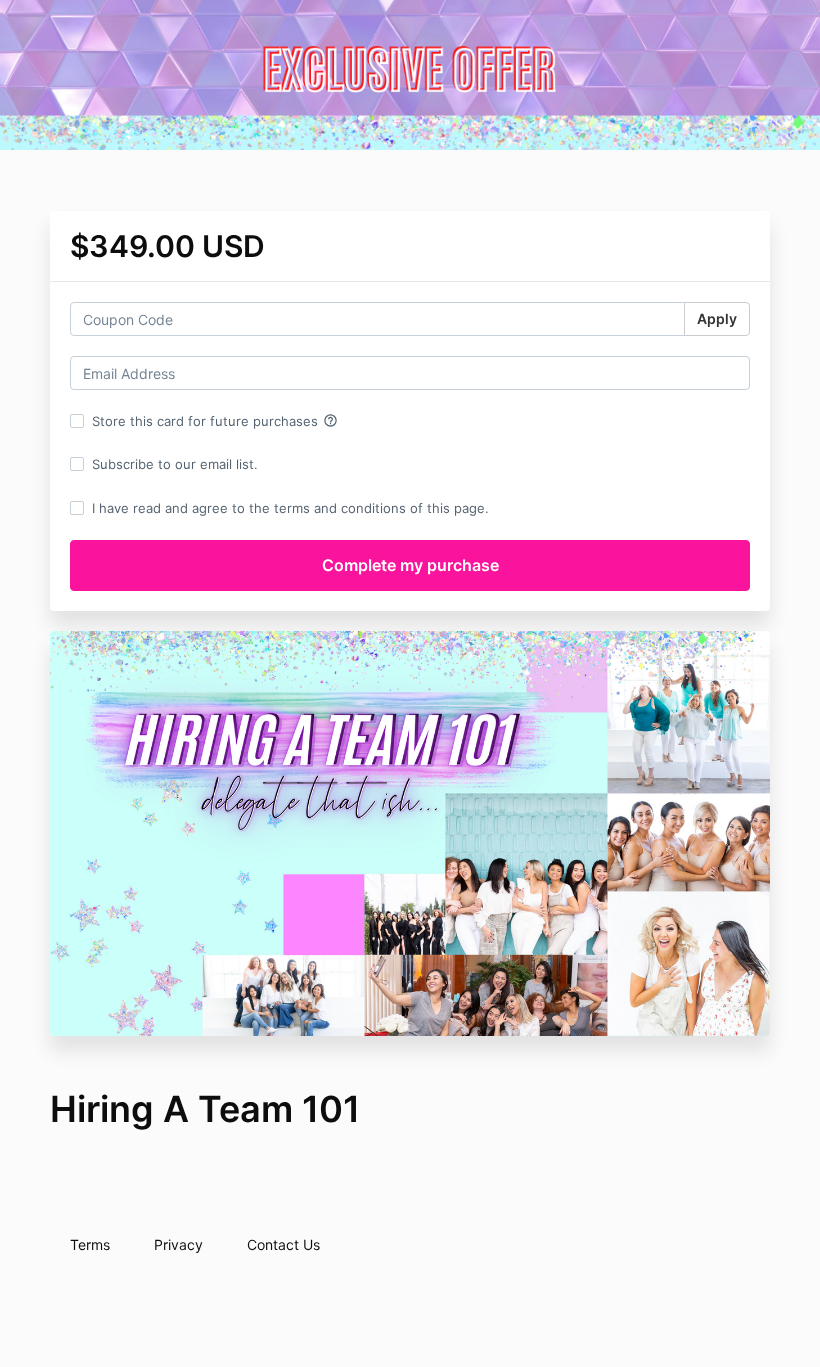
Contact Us (283, 1244)
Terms (90, 1244)
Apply (717, 318)
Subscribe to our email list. (175, 464)
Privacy (178, 1244)
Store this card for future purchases (215, 421)
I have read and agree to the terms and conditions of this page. (290, 508)
